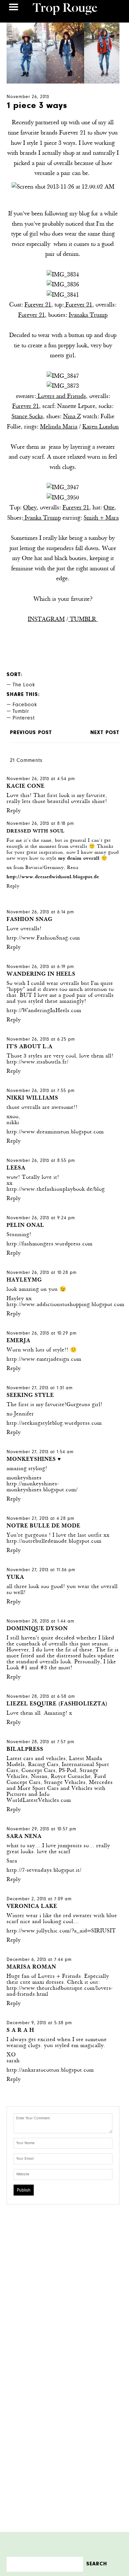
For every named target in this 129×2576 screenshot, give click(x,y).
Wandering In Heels (41, 974)
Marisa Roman (31, 1967)
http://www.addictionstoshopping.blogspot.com (65, 1305)
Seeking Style (30, 1396)
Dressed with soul (36, 831)
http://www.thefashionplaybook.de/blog (56, 1190)
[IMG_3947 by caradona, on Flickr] (63, 488)
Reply (14, 811)
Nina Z (72, 417)
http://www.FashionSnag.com (43, 938)
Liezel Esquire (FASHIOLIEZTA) (57, 1704)
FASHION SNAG (30, 920)
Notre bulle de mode (43, 1526)
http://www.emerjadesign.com (44, 1360)
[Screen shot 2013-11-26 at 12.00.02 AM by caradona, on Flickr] (63, 187)
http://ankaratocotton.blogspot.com (50, 2070)
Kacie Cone (26, 787)
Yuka (15, 1578)
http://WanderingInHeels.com (44, 1011)
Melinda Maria (59, 427)
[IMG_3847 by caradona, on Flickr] (63, 376)
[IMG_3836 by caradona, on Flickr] (63, 285)
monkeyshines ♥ (34, 1460)
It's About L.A (30, 1047)
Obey (30, 508)
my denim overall (79, 859)
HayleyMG (24, 1280)
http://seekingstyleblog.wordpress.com (54, 1424)
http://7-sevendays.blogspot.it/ (44, 1871)
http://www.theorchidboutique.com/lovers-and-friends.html (60, 1992)
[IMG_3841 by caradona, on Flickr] (63, 295)
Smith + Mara (101, 518)
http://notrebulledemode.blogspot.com (54, 1542)
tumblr (21, 712)
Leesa (16, 1168)
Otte (109, 508)
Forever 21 (38, 305)
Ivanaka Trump (88, 315)
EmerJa (19, 1341)
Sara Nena (24, 1837)
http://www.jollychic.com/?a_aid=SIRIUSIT (61, 1931)
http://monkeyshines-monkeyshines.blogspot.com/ (42, 1487)
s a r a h (20, 2031)
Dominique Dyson (37, 1629)
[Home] (65, 10)
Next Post (105, 733)
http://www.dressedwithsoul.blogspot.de (53, 877)
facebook (25, 705)
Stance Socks (27, 417)
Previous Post (31, 733)
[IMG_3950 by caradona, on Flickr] (63, 498)
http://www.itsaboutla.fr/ (38, 1062)
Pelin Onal (25, 1226)
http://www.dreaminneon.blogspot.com (55, 1132)
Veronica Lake (32, 1907)
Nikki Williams (32, 1098)
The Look (24, 685)
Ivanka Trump (42, 518)
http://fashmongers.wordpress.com (50, 1244)
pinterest (24, 718)
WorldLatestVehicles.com (39, 1801)
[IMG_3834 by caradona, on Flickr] (63, 275)
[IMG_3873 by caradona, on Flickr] (63, 386)
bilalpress (25, 1750)
